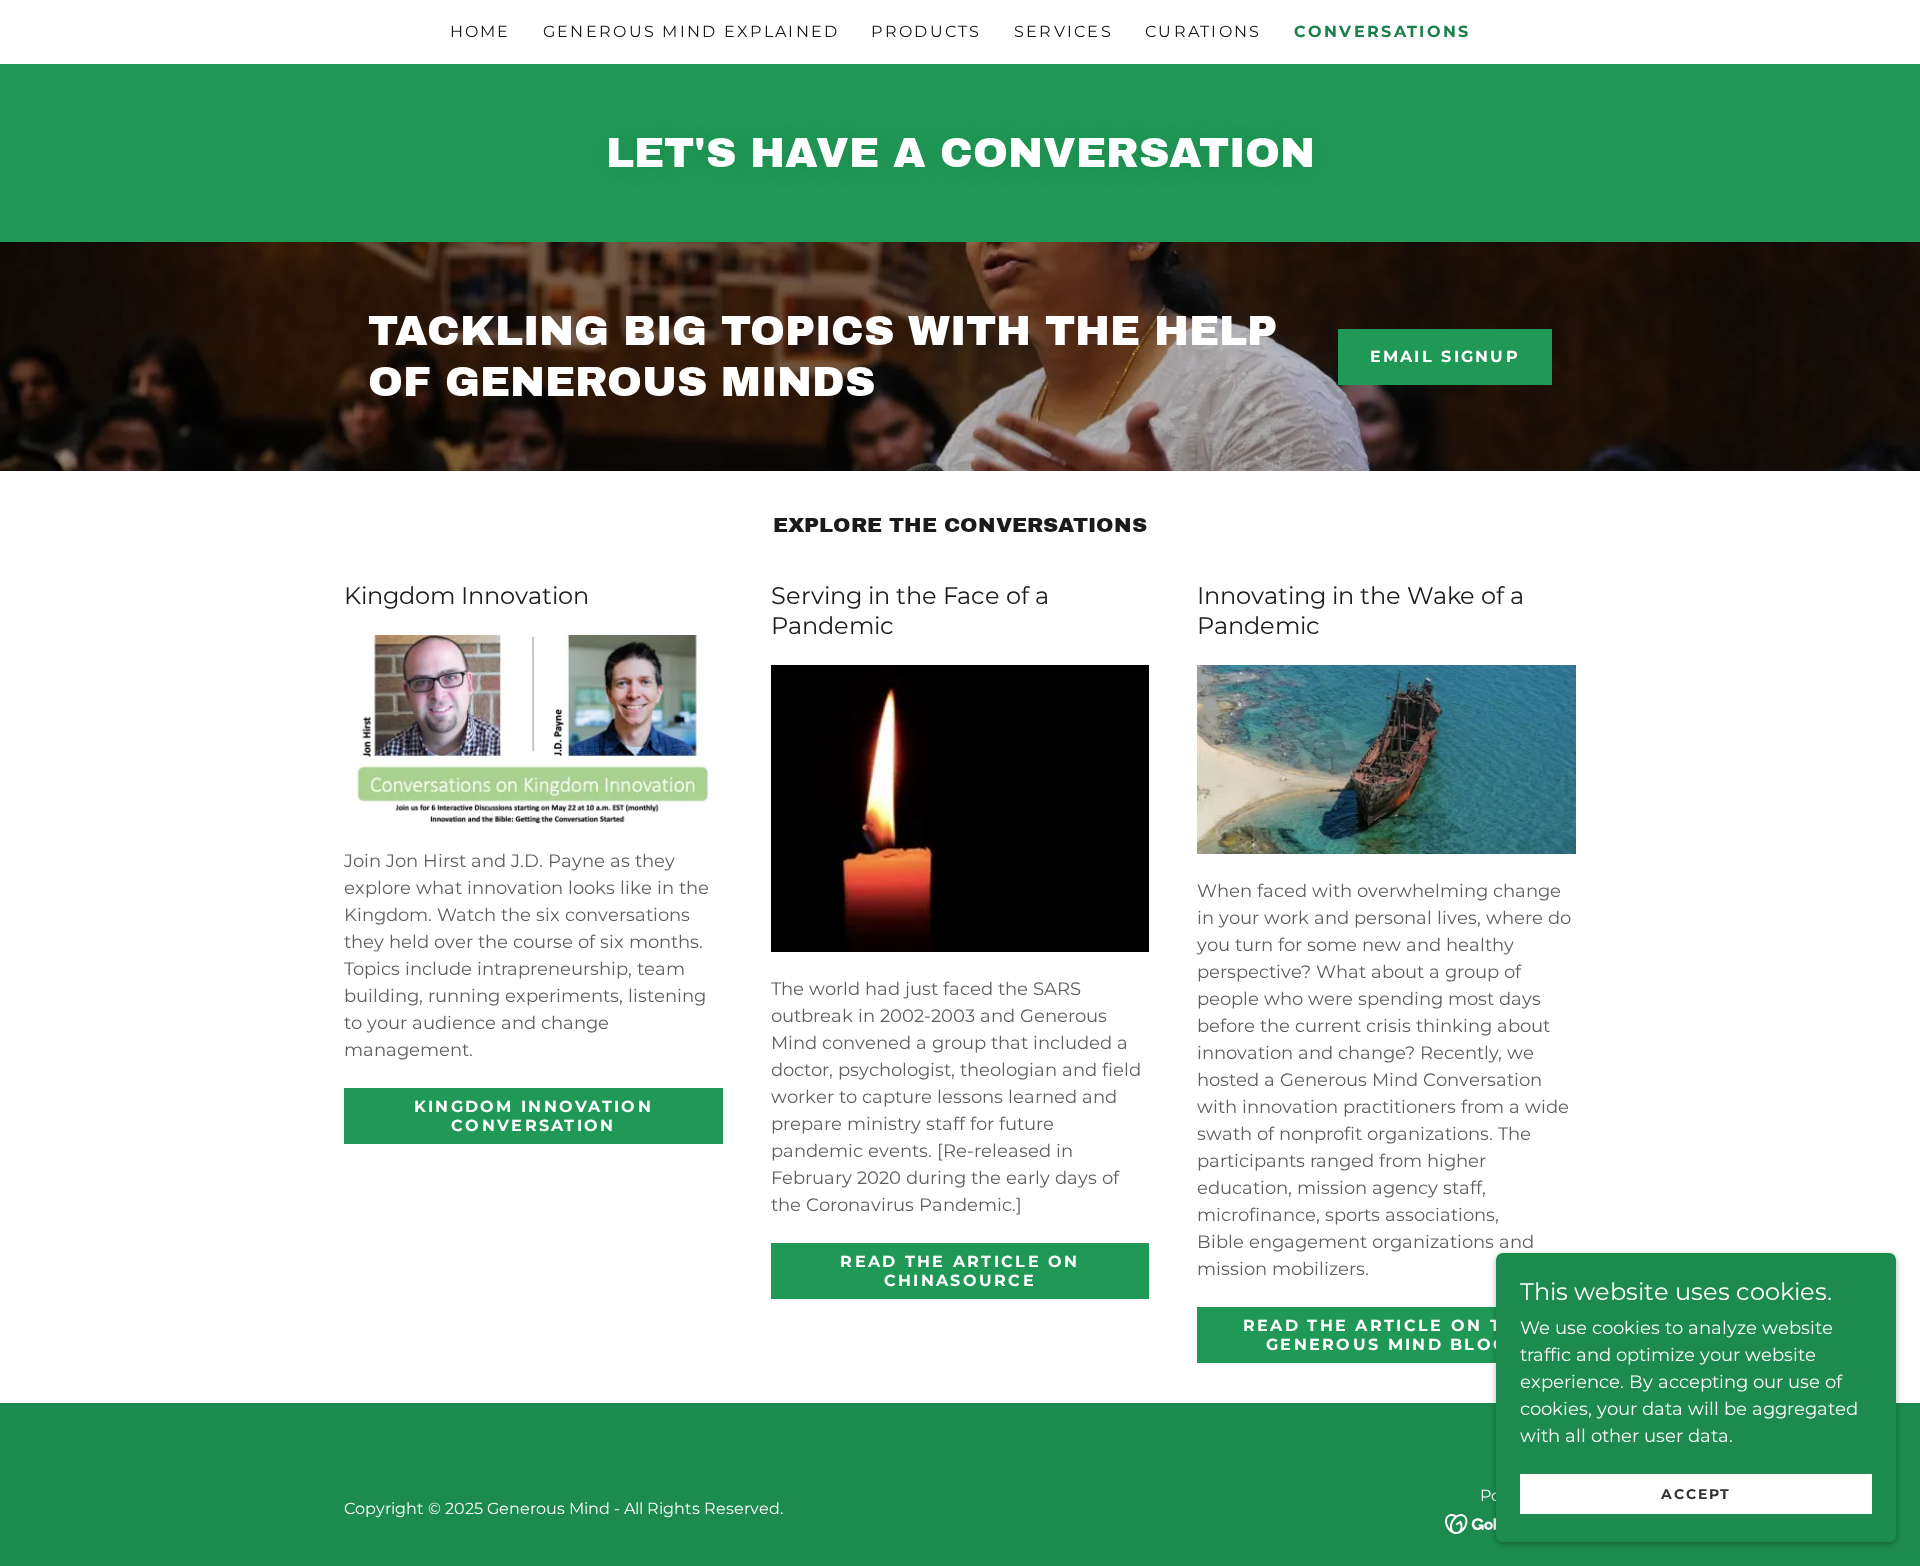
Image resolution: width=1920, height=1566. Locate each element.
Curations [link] (1203, 31)
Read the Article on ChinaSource (959, 1271)
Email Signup (1445, 356)
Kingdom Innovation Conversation (533, 1116)
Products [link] (926, 31)
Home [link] (480, 31)
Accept (1696, 1494)
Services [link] (1063, 31)
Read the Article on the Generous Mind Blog (1387, 1335)
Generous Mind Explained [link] (691, 31)
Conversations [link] (1382, 31)
